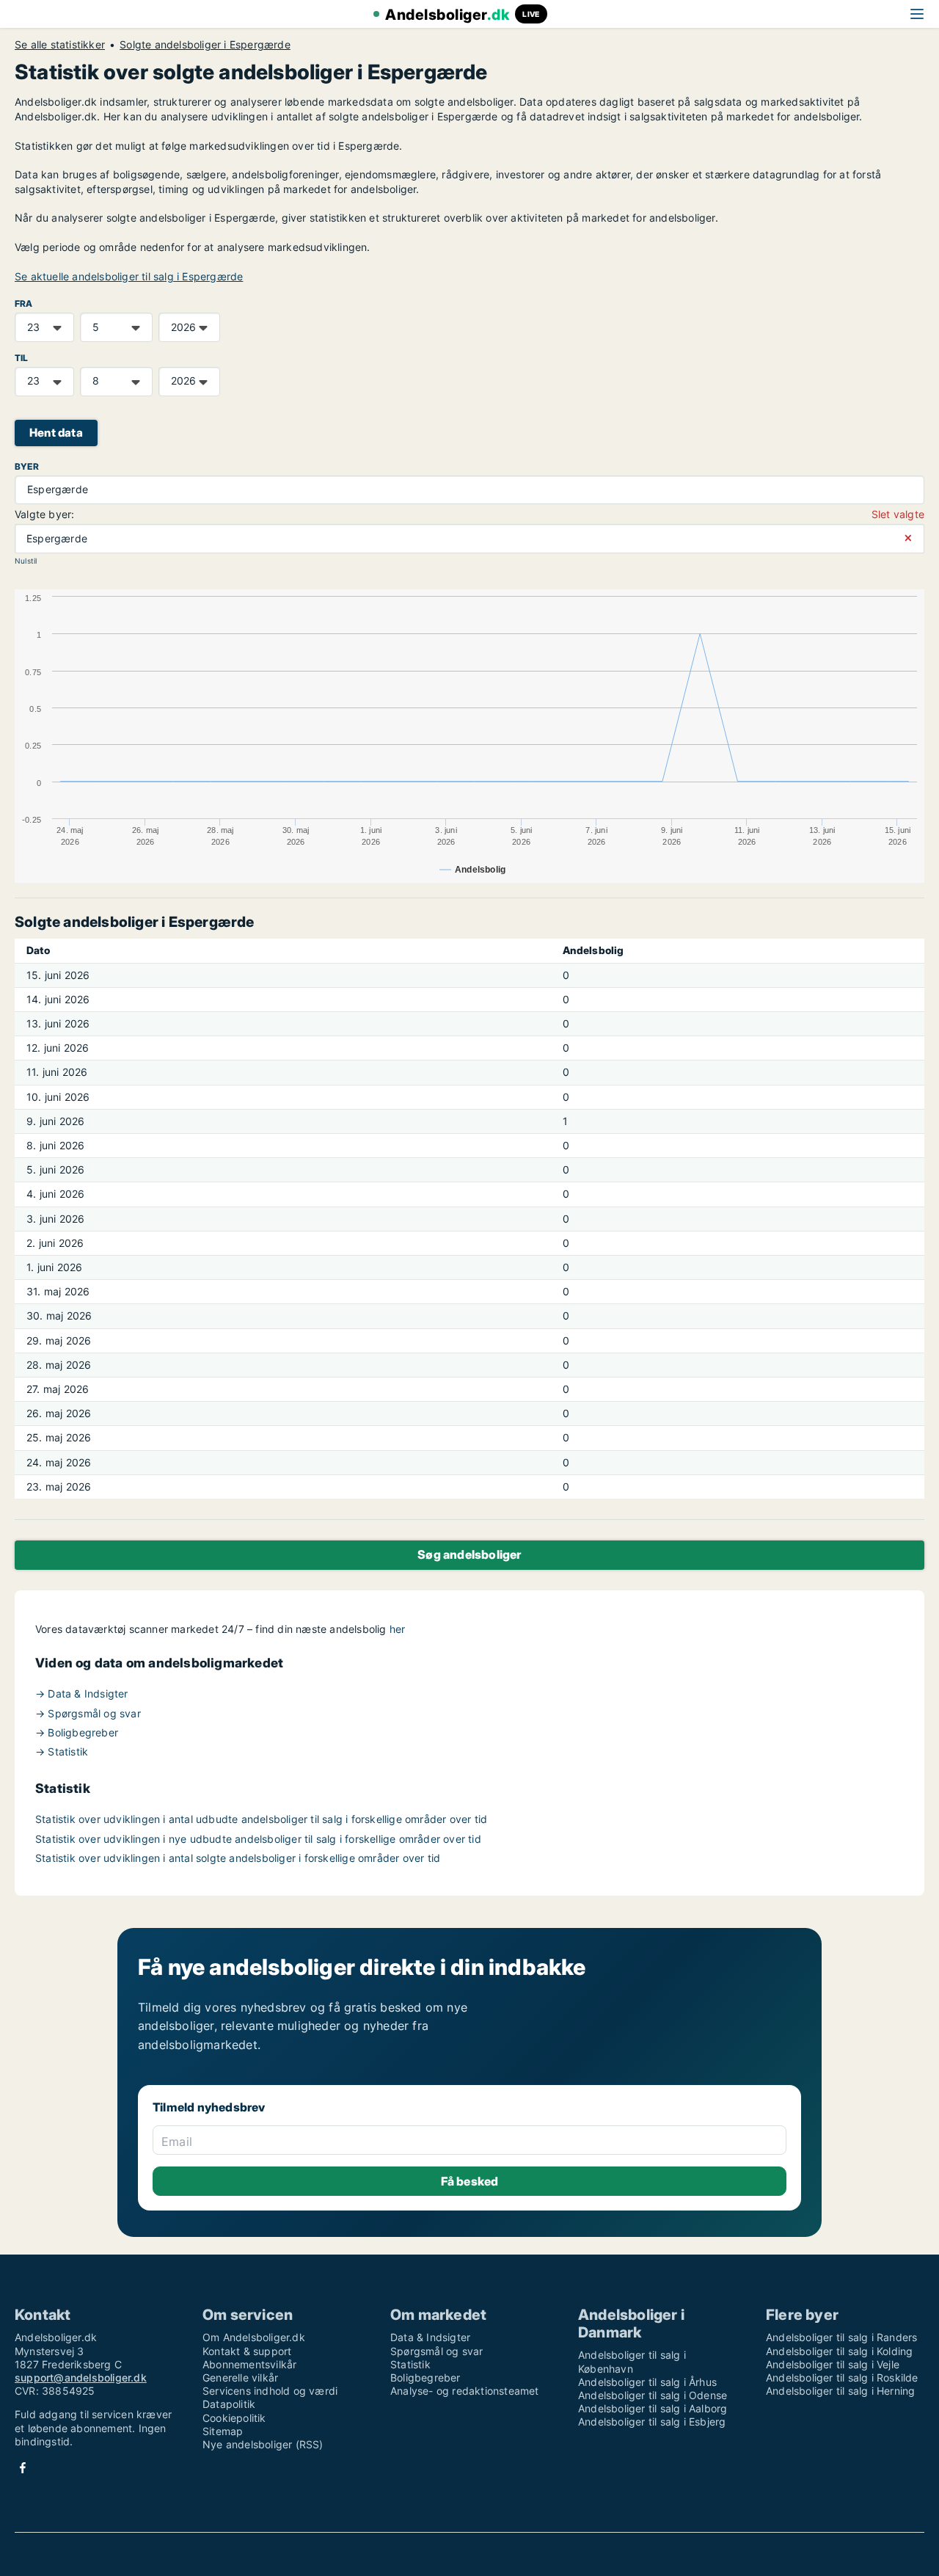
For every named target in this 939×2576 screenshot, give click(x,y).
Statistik (410, 2364)
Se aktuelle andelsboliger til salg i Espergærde (129, 276)
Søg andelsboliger (469, 1554)
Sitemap (223, 2431)
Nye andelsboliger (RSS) (263, 2444)
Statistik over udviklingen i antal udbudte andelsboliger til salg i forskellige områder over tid (261, 1819)
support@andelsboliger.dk (81, 2377)
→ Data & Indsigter (82, 1693)
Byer (27, 466)
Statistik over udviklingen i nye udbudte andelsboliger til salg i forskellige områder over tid (258, 1839)
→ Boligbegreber (77, 1732)
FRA (24, 303)
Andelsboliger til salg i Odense (653, 2395)
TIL (22, 358)
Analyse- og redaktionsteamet (465, 2391)
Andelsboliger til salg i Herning (840, 2391)
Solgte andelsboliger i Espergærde (205, 45)
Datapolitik (229, 2404)
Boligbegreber (425, 2377)
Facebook (23, 2468)
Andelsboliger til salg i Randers (841, 2337)
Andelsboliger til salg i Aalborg (653, 2408)
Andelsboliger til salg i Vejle (833, 2364)
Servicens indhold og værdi (270, 2391)
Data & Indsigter (430, 2337)
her (398, 1629)
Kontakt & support (247, 2351)
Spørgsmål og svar (436, 2351)
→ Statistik (62, 1751)
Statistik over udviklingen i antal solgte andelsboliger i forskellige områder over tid (238, 1858)
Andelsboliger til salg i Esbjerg (652, 2422)
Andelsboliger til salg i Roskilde (842, 2377)
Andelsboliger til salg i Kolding (839, 2351)
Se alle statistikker (60, 45)
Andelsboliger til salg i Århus (647, 2382)
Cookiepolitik (234, 2418)
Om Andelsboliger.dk (254, 2337)
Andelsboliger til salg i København (632, 2361)
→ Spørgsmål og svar (88, 1713)
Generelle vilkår (240, 2377)
